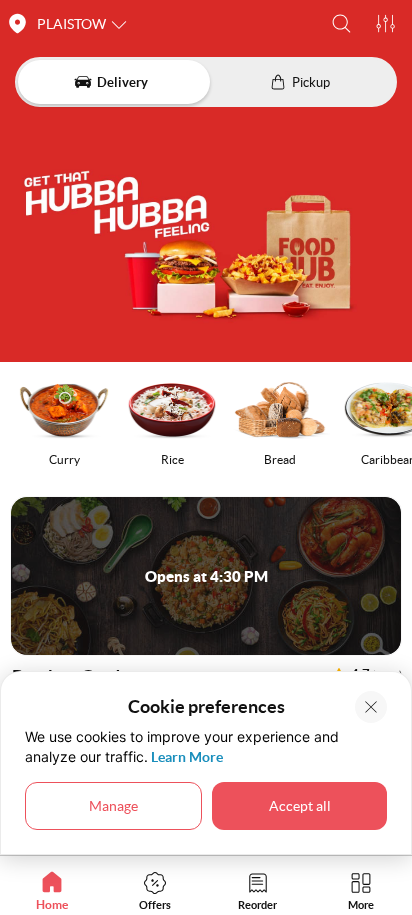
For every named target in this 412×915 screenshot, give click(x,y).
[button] (341, 23)
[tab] (51, 890)
